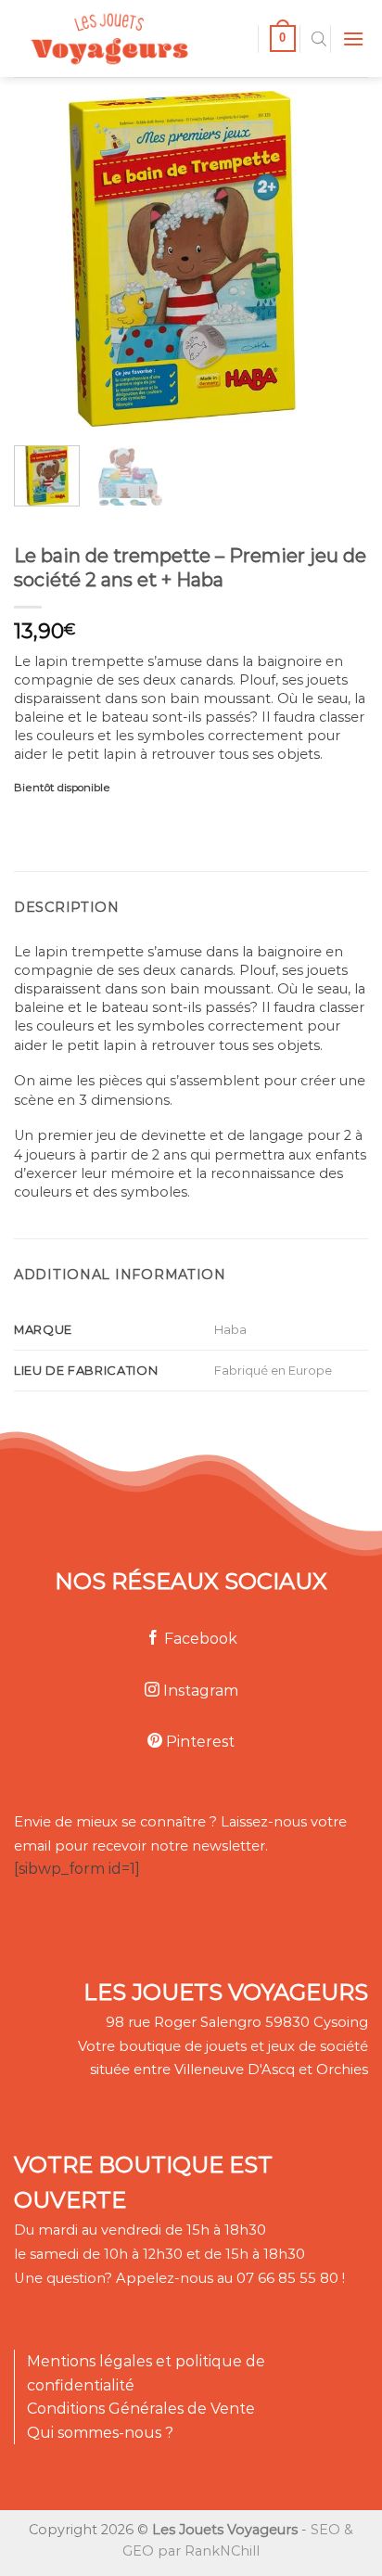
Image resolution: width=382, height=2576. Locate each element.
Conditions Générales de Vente (141, 2409)
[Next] (320, 259)
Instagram (199, 1691)
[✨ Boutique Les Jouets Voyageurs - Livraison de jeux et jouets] (129, 38)
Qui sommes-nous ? (100, 2433)
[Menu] (353, 38)
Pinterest (198, 1742)
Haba (230, 1329)
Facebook (199, 1639)
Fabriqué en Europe (273, 1370)
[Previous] (44, 259)
